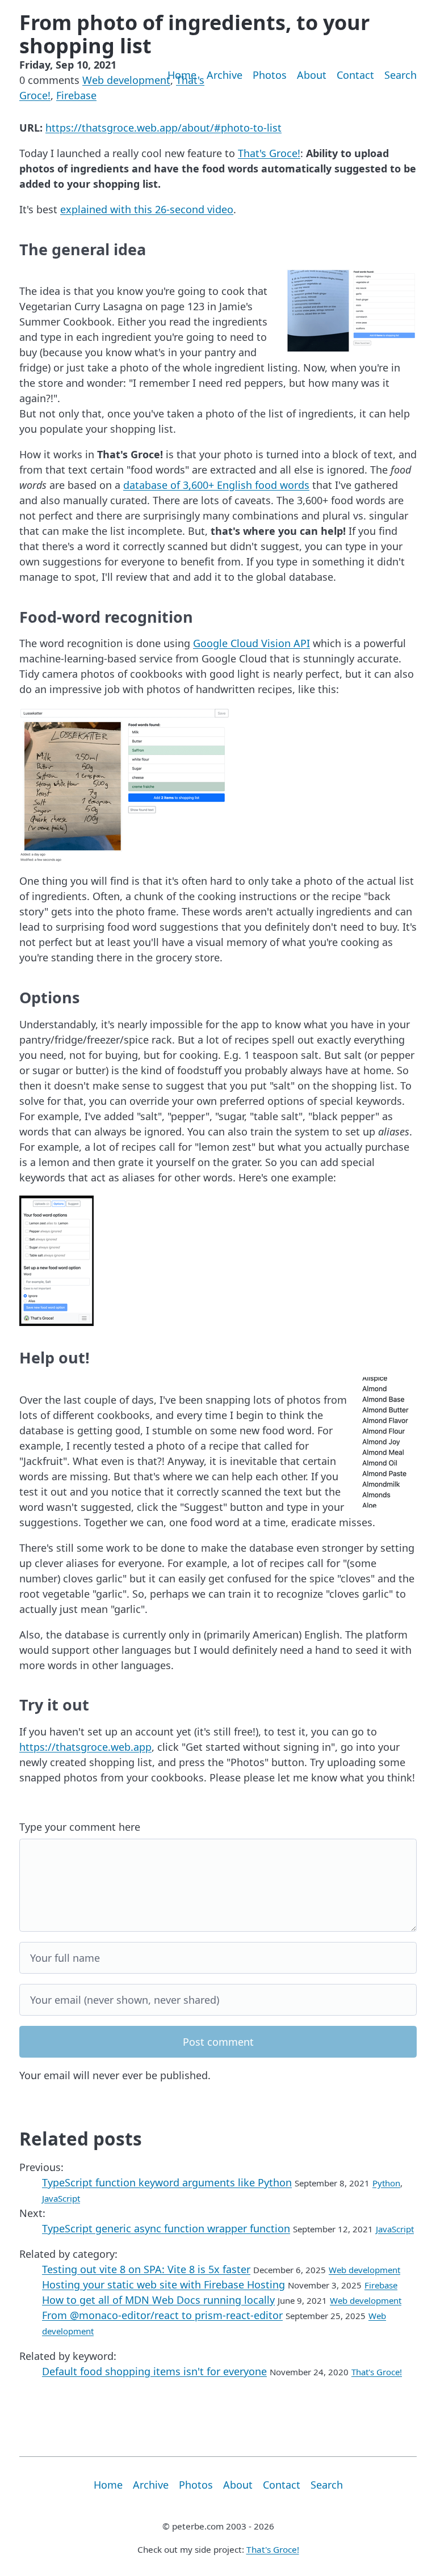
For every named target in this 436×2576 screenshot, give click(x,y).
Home (182, 75)
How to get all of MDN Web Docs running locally (158, 2300)
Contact (355, 75)
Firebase (76, 95)
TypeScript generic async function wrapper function (166, 2228)
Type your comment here (80, 1827)
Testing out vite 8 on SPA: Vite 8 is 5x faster (146, 2269)
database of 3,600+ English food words (216, 485)
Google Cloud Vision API (251, 643)
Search (401, 75)
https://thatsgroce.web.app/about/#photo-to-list (163, 128)
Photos (270, 75)
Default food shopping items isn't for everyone (154, 2371)
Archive (225, 75)
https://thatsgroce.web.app (85, 1747)
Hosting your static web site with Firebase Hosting (163, 2284)
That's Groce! (269, 153)
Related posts (81, 2138)
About (312, 75)
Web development (126, 80)
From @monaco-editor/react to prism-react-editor (162, 2315)
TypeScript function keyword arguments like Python (167, 2182)
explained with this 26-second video (147, 209)
